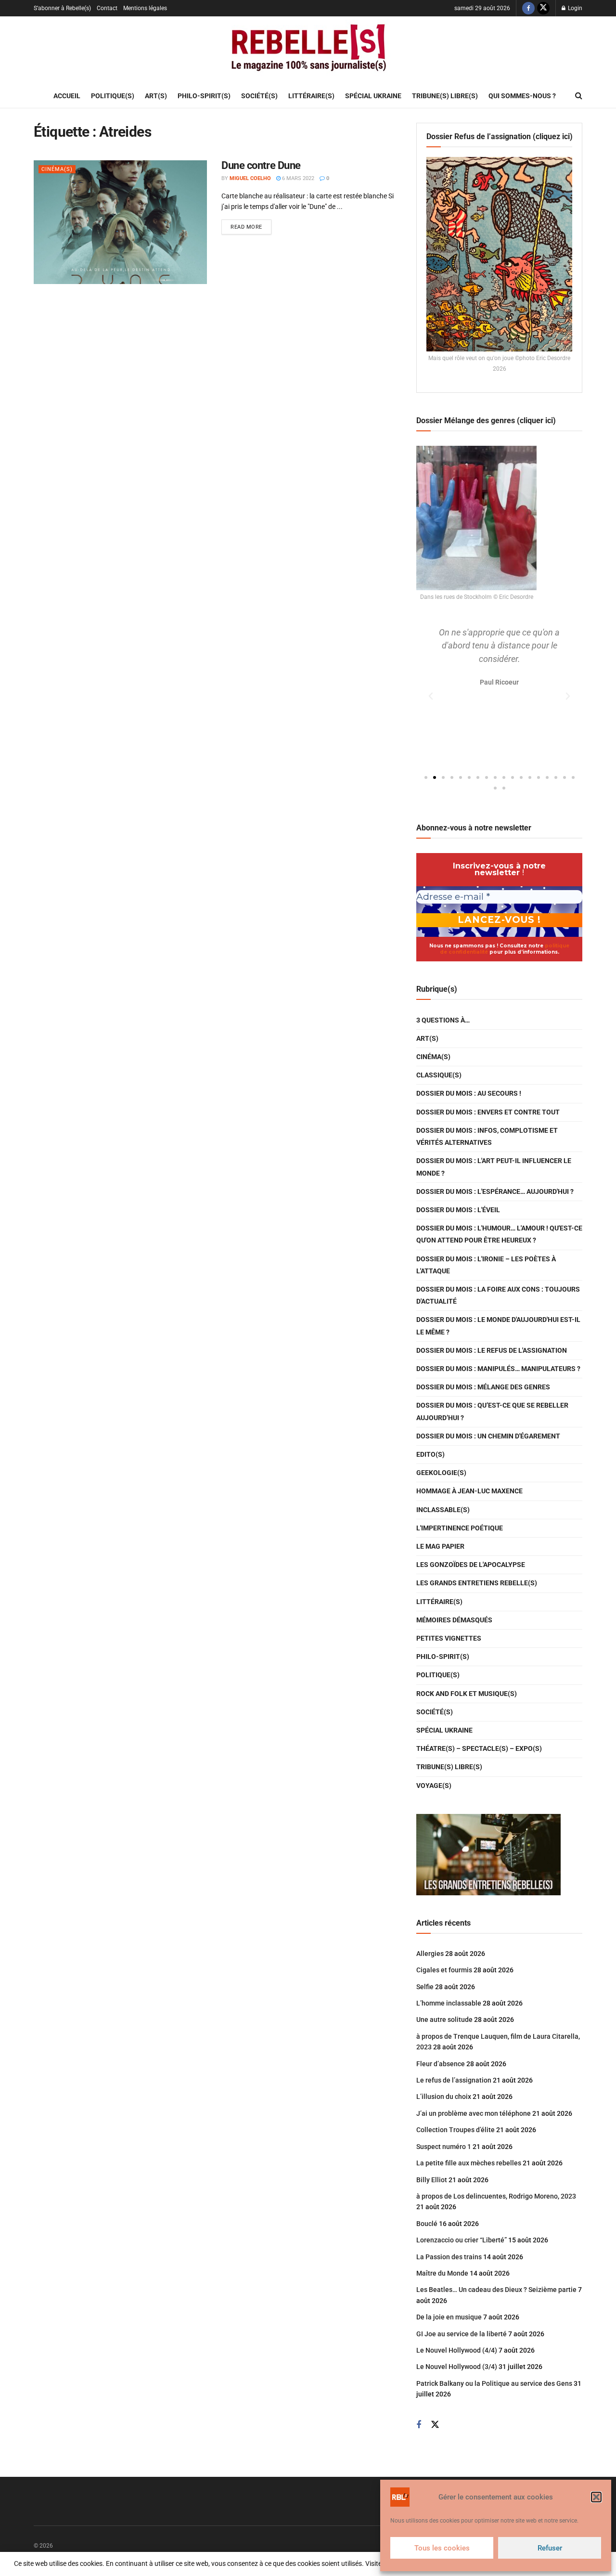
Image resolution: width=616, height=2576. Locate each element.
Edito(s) (430, 1454)
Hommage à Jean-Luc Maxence (469, 1491)
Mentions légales (145, 8)
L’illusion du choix (444, 2097)
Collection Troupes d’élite (456, 2130)
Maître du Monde (442, 2273)
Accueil (67, 96)
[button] (596, 2497)
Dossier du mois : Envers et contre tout (488, 1112)
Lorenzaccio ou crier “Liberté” (462, 2240)
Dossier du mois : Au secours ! (469, 1093)
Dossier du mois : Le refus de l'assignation (492, 1350)
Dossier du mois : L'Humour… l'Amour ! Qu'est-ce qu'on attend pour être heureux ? (499, 1234)
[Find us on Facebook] (528, 8)
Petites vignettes (449, 1638)
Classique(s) (439, 1075)
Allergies (430, 1954)
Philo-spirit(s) (204, 96)
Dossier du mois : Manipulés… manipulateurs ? (498, 1369)
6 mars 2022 (297, 178)
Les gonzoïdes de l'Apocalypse (471, 1565)
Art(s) (156, 96)
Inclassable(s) (443, 1510)
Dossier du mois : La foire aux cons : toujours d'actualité (498, 1295)
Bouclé (427, 2224)
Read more (251, 225)
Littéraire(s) (311, 96)
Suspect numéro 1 (444, 2147)
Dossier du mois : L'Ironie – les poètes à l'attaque (486, 1265)
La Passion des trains (449, 2257)
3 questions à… (443, 1020)
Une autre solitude (444, 2019)
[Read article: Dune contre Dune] (120, 222)
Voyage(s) (434, 1786)
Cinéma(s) (57, 169)
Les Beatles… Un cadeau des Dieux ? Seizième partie (496, 2290)
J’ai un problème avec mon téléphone (474, 2113)
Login (574, 8)
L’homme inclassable (449, 2003)
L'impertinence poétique (460, 1528)
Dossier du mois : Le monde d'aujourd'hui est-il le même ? (498, 1326)
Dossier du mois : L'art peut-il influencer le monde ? (494, 1167)
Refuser (550, 2548)
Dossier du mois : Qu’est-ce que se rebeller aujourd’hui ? (492, 1411)
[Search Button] (579, 96)
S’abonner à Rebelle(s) (62, 8)
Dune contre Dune (261, 165)
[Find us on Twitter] (543, 8)
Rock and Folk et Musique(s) (467, 1694)
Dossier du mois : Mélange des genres (483, 1387)
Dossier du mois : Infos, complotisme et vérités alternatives (487, 1136)
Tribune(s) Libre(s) (445, 96)
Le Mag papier (440, 1546)
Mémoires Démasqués (454, 1620)
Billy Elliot (432, 2180)
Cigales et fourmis (444, 1970)
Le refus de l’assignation (454, 2080)
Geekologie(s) (441, 1473)
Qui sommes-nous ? (522, 96)
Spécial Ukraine (373, 96)
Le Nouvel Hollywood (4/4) (457, 2350)
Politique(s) (113, 96)
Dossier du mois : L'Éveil (458, 1210)
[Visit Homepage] (308, 50)
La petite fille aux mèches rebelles (469, 2163)
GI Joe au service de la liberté (462, 2334)
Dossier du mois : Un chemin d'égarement (488, 1436)
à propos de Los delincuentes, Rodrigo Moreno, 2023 (496, 2196)
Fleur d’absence (441, 2064)
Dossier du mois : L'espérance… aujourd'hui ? (495, 1191)
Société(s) (259, 96)
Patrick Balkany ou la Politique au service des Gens (494, 2383)
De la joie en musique (449, 2317)
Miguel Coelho (250, 178)
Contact (107, 8)
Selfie (425, 1987)
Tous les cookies (442, 2548)
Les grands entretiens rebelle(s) (477, 1583)
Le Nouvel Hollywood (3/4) (457, 2367)
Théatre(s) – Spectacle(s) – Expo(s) (479, 1748)
